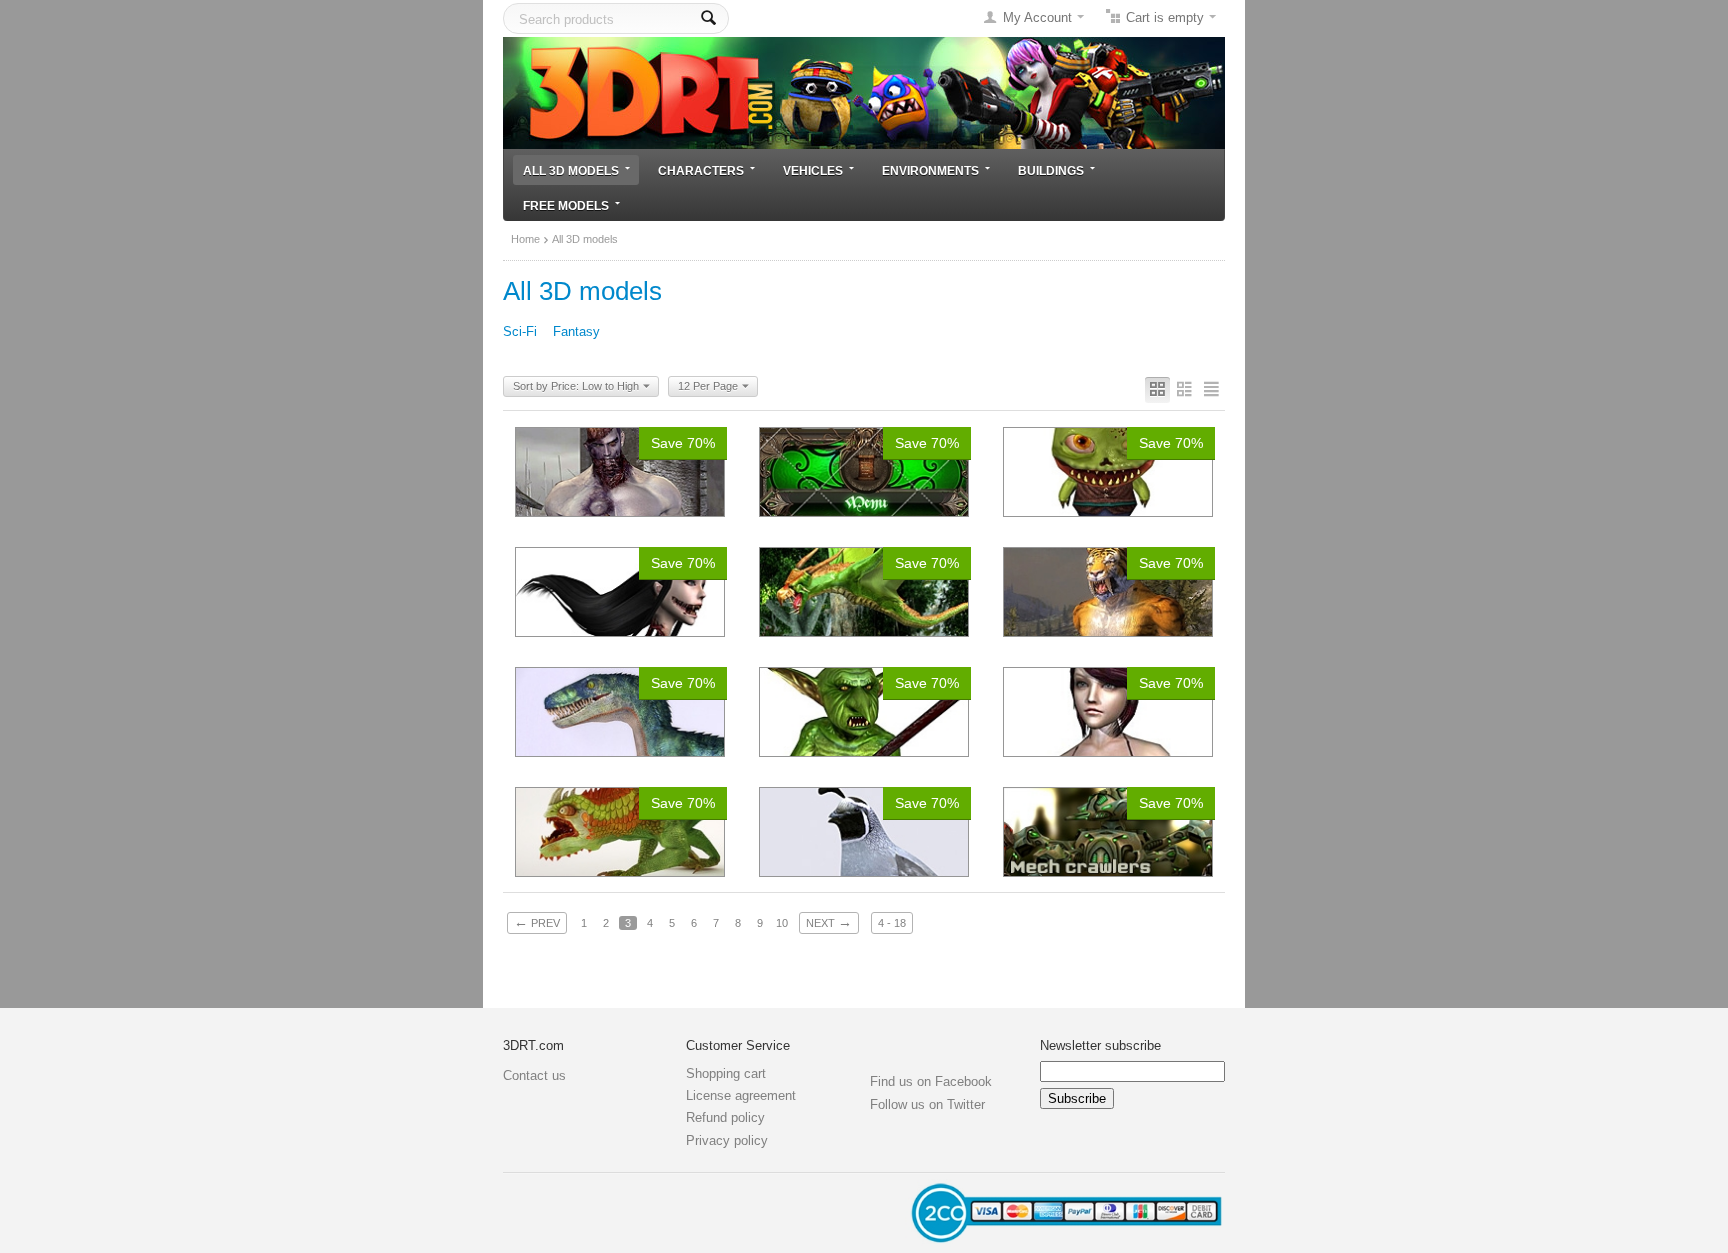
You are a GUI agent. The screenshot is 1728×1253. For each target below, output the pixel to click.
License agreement (741, 1095)
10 (782, 923)
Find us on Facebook (931, 1081)
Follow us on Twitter (927, 1104)
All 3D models (571, 170)
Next (829, 922)
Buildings (1051, 170)
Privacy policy (727, 1140)
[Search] (708, 18)
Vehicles (813, 170)
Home (525, 239)
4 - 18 (892, 923)
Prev (537, 922)
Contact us (534, 1075)
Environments (930, 170)
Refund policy (725, 1117)
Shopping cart (726, 1073)
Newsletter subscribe (1100, 1045)
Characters (701, 170)
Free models (566, 205)
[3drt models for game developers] (864, 91)
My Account (1037, 17)
